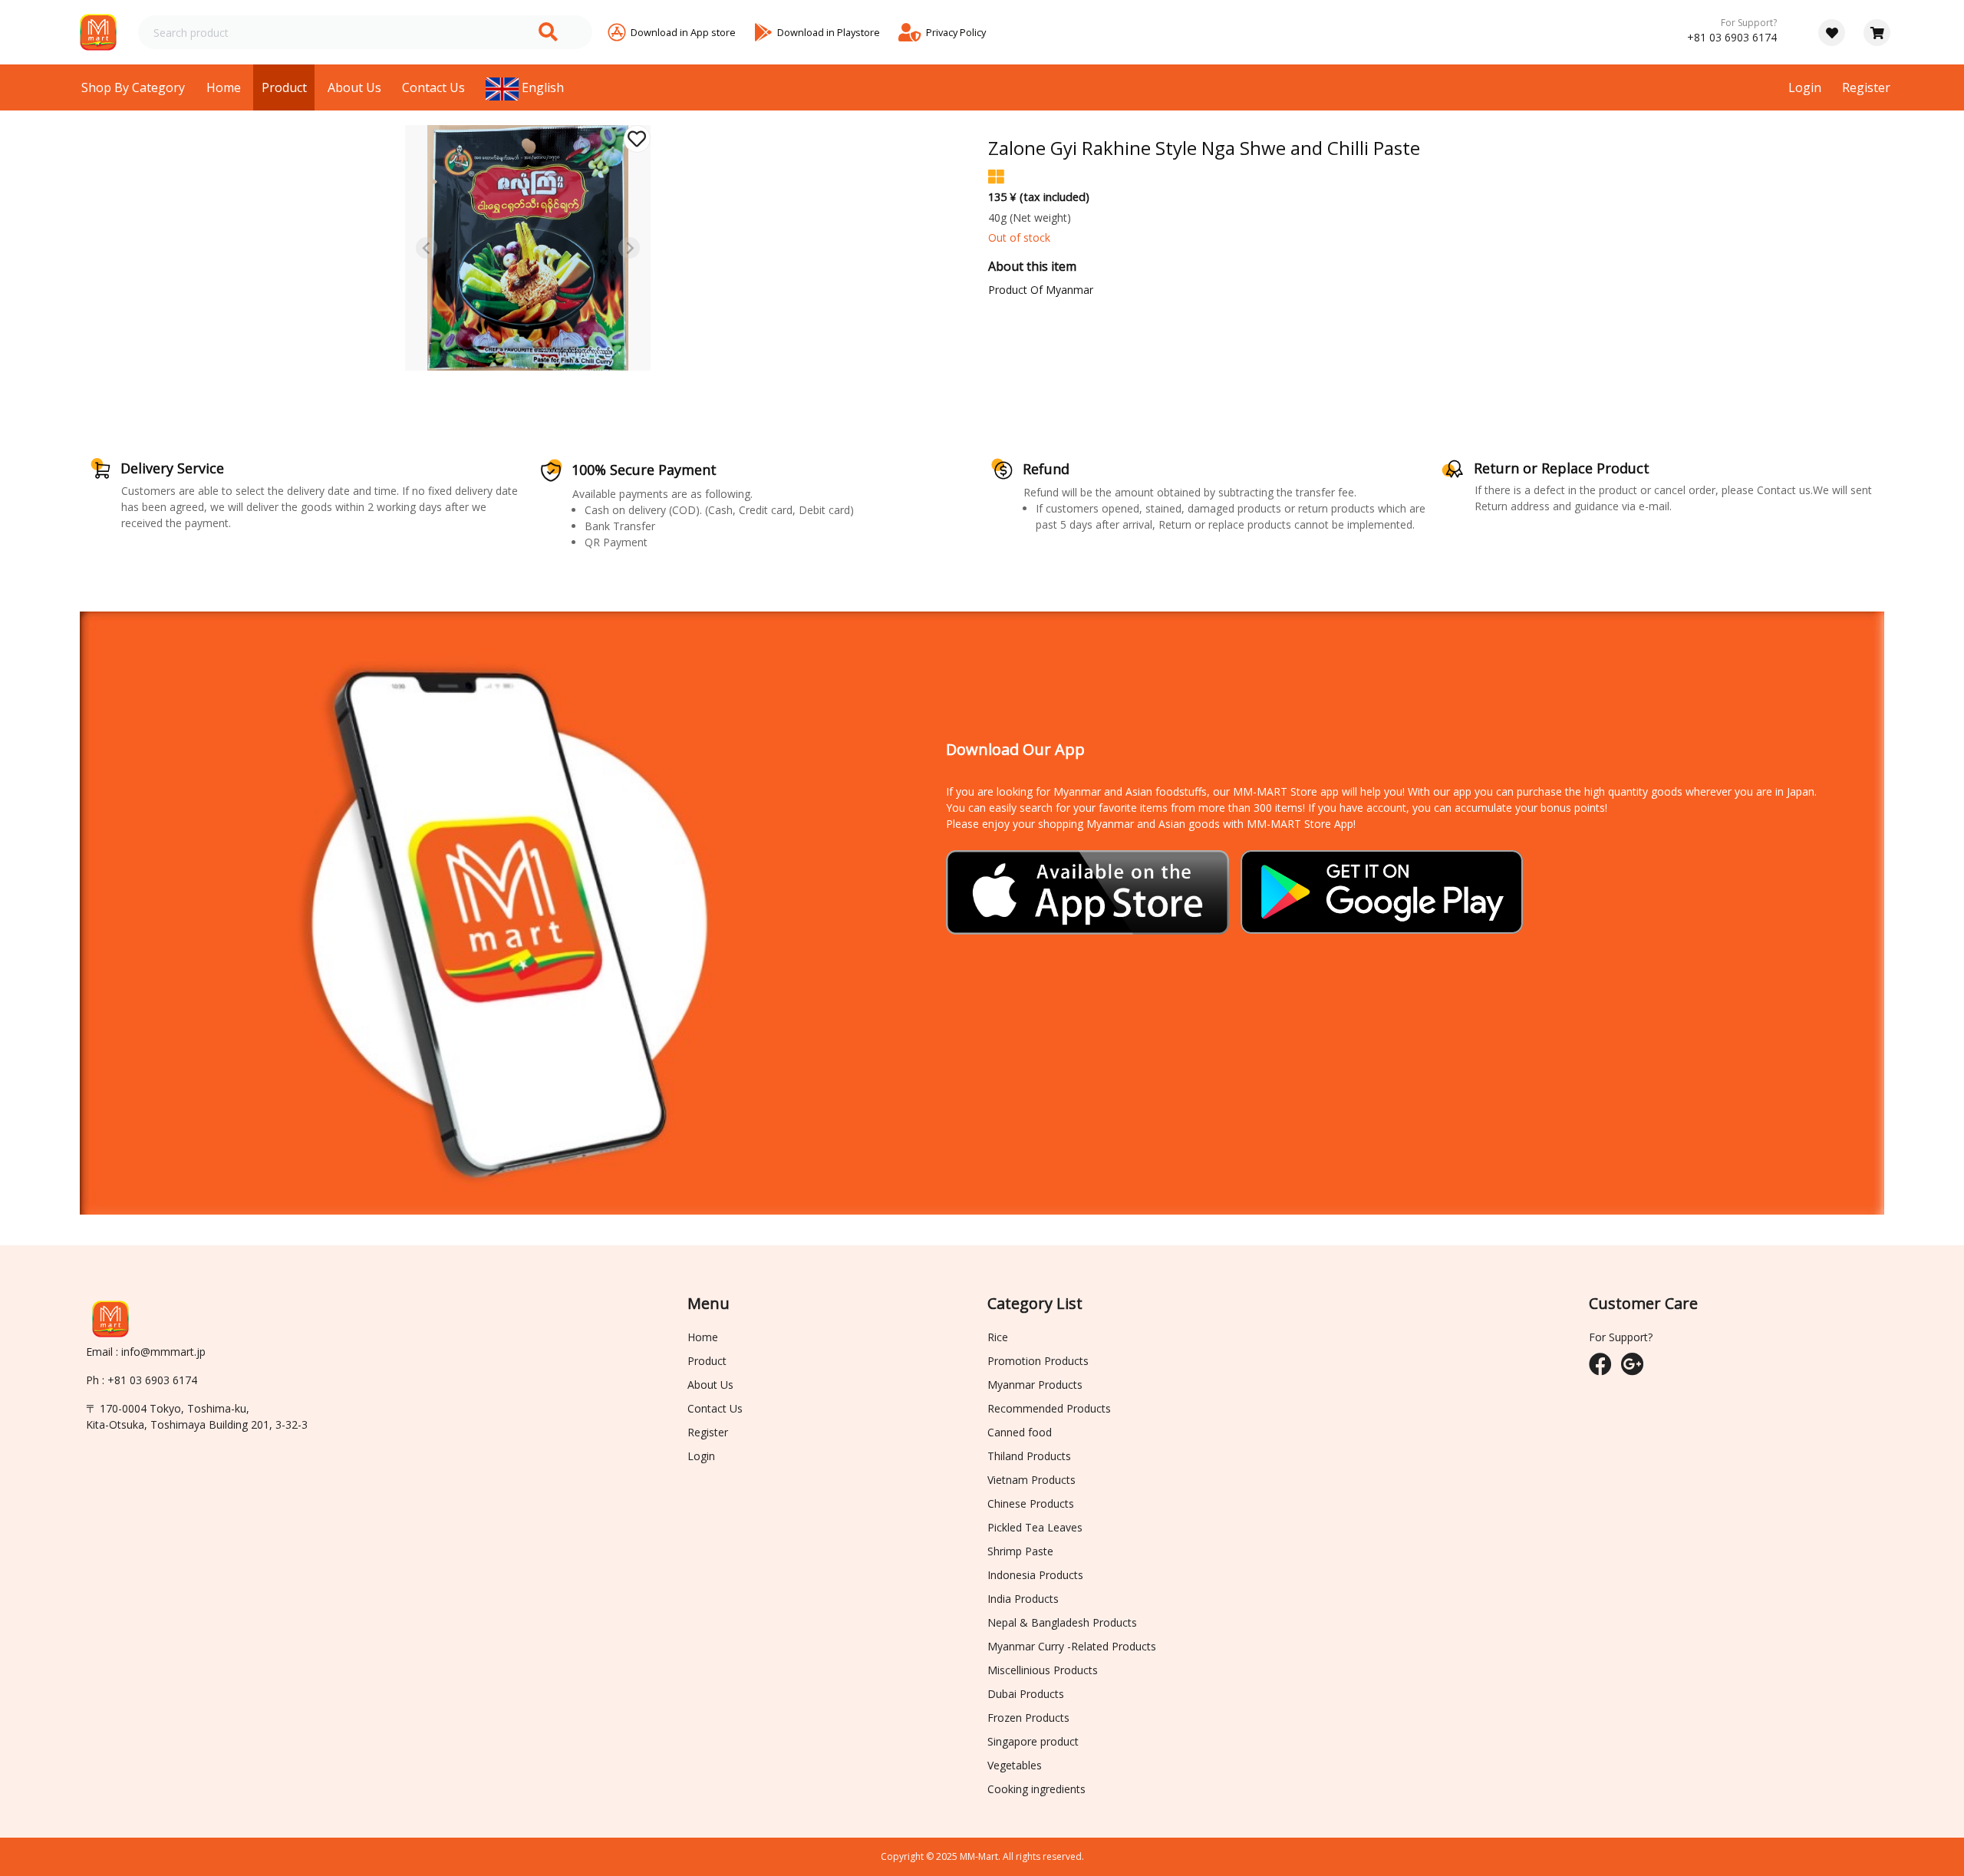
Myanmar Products (1035, 1385)
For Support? (1749, 23)
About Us (354, 87)
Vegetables (1015, 1765)
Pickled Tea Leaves (1035, 1527)
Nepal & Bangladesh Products (1062, 1622)
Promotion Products (1038, 1361)
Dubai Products (1026, 1694)
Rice (998, 1337)
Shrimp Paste (1020, 1551)
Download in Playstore (829, 32)
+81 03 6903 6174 (1732, 37)
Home (224, 87)
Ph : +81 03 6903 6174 (142, 1380)
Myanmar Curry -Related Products (1072, 1646)
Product (284, 87)
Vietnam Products (1031, 1480)
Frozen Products (1028, 1718)
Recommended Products (1049, 1408)
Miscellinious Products (1043, 1670)
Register (1866, 87)
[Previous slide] (427, 248)
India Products (1023, 1599)
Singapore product (1033, 1741)
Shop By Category (133, 87)
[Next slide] (629, 248)
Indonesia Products (1035, 1575)
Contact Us (433, 87)
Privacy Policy (956, 32)
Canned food (1020, 1432)
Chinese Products (1031, 1503)
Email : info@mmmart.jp (146, 1352)
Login (1805, 87)
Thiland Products (1029, 1456)
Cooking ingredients (1036, 1789)
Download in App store (683, 32)
